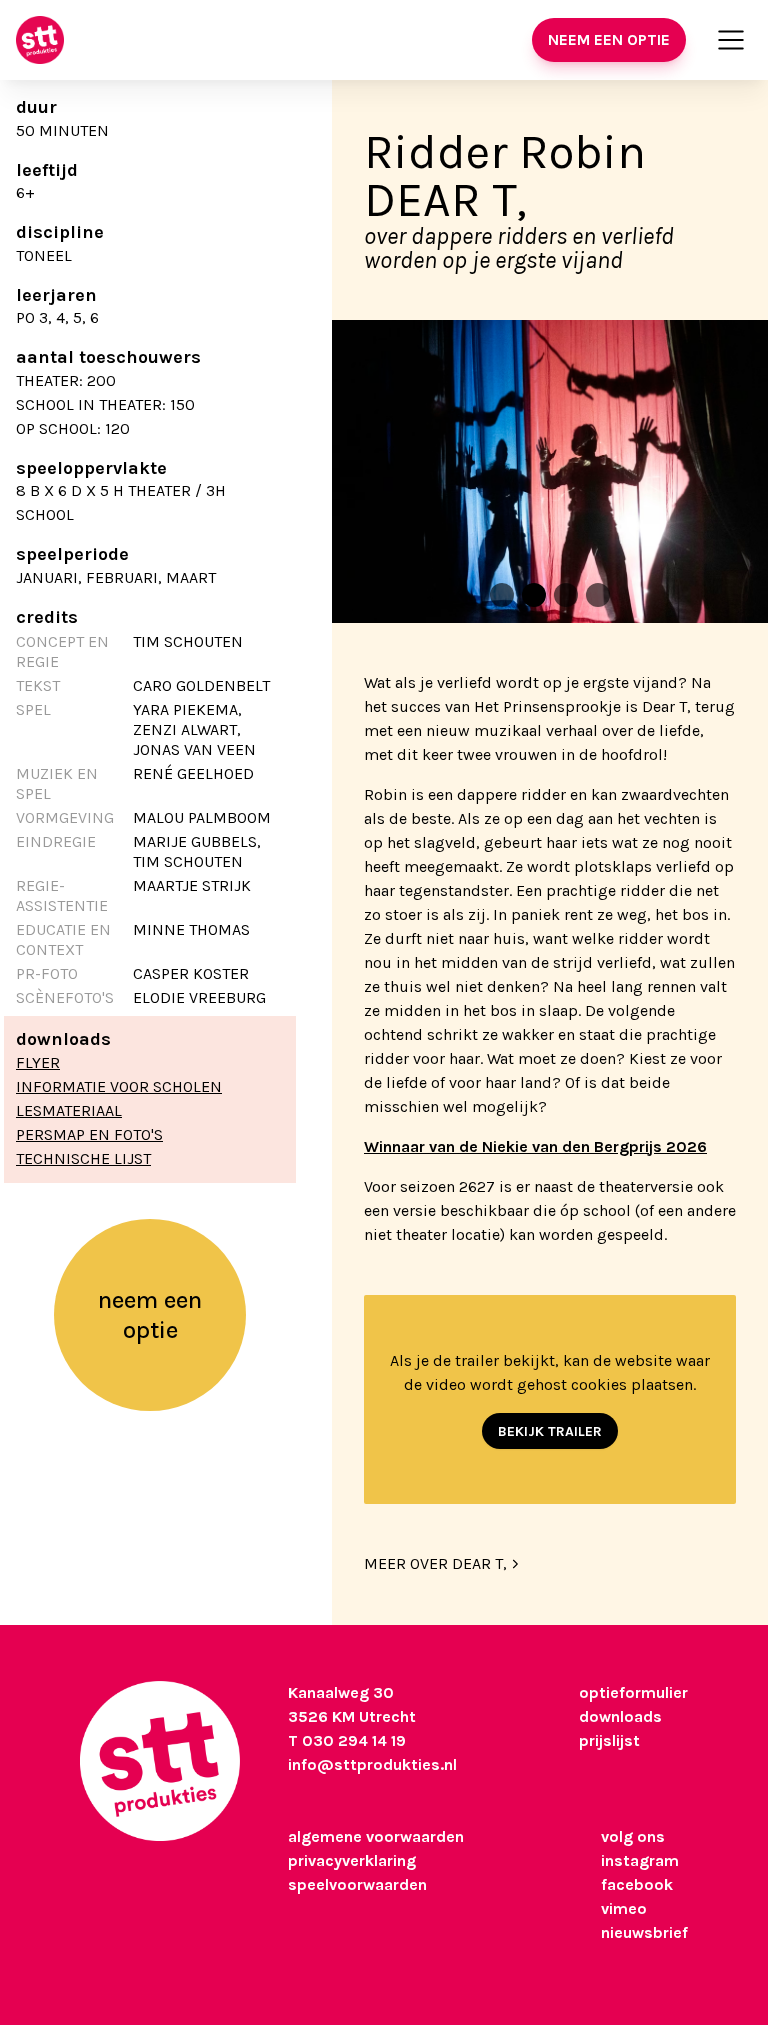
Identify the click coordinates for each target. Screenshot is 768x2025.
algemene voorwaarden (376, 1836)
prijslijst (609, 1740)
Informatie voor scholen (119, 1086)
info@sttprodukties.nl (372, 1764)
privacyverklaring (352, 1860)
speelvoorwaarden (357, 1884)
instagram (640, 1860)
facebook (637, 1884)
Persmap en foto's (89, 1134)
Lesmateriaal (69, 1110)
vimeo (624, 1908)
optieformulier (633, 1692)
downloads (620, 1716)
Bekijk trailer (550, 1431)
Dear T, (445, 200)
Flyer (38, 1062)
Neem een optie (609, 39)
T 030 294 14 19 (347, 1740)
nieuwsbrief (644, 1932)
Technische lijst (83, 1158)
